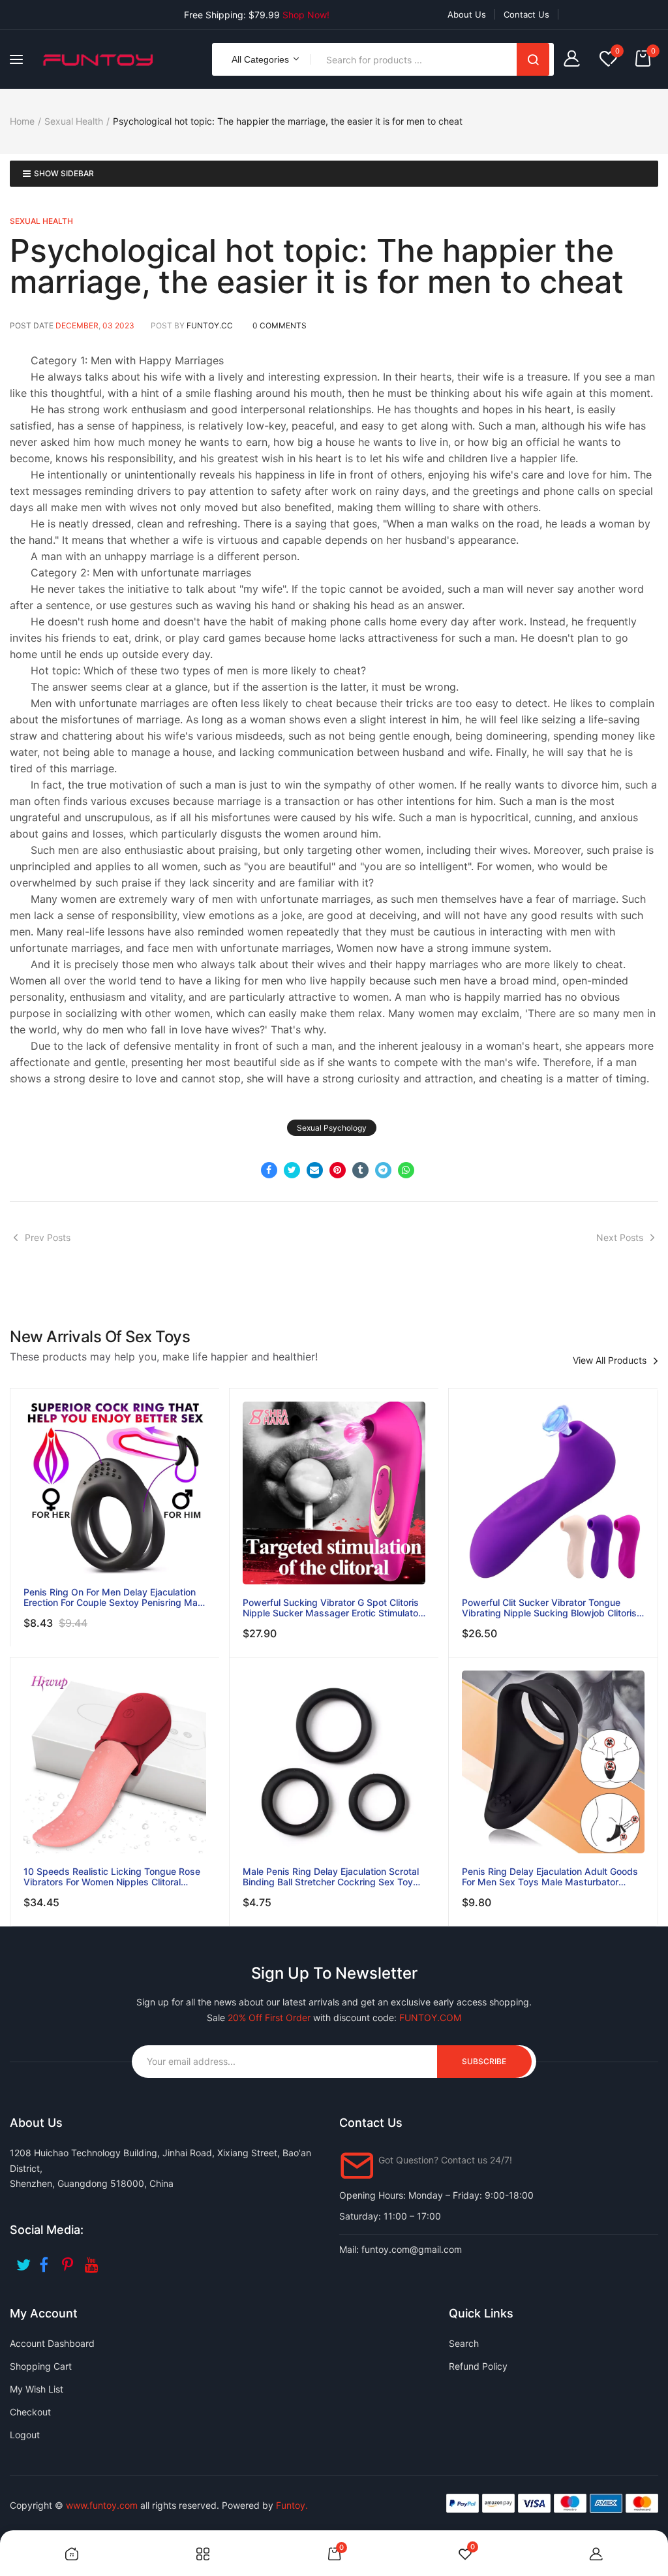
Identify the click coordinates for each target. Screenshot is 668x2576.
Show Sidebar (64, 173)
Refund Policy (478, 2366)
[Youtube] (93, 2260)
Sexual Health (74, 121)
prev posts (48, 1237)
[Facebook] (47, 2260)
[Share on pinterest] (338, 1170)
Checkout (30, 2412)
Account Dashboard (52, 2343)
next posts (620, 1237)
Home (22, 121)
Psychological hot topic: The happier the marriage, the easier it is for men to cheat (317, 266)
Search (533, 59)
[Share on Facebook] (269, 1170)
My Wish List (37, 2389)
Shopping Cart (41, 2366)
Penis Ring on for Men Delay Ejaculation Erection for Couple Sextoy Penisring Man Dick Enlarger (113, 1597)
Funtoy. (292, 2505)
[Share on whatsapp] (406, 1170)
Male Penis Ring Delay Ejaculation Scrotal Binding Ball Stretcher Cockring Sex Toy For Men (331, 1877)
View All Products (610, 1360)
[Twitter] (24, 2260)
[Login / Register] (575, 60)
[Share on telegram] (383, 1170)
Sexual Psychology (332, 1128)
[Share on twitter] (292, 1170)
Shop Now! (306, 15)
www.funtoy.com (102, 2505)
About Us (467, 14)
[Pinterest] (70, 2260)
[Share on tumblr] (360, 1170)
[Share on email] (315, 1170)
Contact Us (526, 14)
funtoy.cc (210, 325)
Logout (25, 2435)
